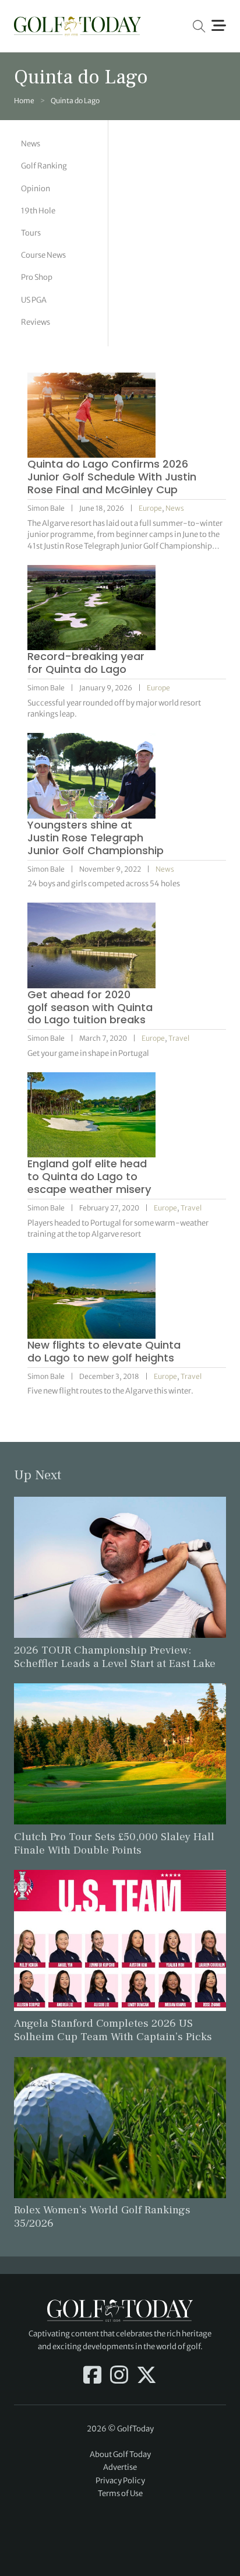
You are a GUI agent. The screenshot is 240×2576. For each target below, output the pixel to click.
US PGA (34, 300)
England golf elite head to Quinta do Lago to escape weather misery (89, 1176)
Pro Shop (37, 277)
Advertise (120, 2467)
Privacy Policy (120, 2481)
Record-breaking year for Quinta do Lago (86, 663)
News (31, 144)
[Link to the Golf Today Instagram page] (119, 2376)
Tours (31, 233)
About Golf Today (120, 2454)
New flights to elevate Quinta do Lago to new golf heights (104, 1351)
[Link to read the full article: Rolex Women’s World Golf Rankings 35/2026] (120, 2127)
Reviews (36, 322)
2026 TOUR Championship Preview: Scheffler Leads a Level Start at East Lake (115, 1657)
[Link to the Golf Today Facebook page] (92, 2376)
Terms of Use (120, 2493)
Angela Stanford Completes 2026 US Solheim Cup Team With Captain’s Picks (113, 2030)
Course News (43, 255)
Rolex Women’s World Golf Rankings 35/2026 (102, 2217)
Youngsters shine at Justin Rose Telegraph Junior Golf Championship (96, 838)
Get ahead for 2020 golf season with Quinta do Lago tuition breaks (90, 1007)
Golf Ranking (44, 166)
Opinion (36, 189)
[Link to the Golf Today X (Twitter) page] (147, 2376)
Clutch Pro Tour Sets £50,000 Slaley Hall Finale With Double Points (114, 1843)
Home (24, 101)
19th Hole (38, 211)
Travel (179, 1038)
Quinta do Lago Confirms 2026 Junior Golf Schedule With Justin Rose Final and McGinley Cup (112, 477)
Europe (150, 508)
